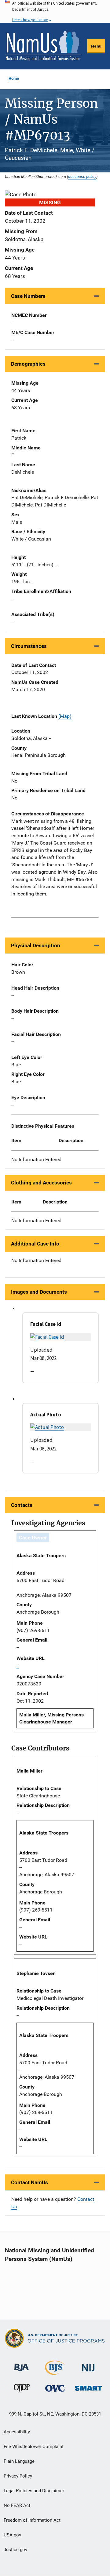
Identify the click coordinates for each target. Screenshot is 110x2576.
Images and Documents (39, 1292)
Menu (96, 46)
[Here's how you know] (55, 11)
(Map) (65, 716)
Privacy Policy (18, 2476)
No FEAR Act (17, 2505)
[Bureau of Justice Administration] (22, 2365)
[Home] (43, 46)
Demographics (28, 364)
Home (14, 78)
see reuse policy (82, 176)
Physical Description (36, 945)
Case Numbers (28, 296)
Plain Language (19, 2461)
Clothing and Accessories (41, 1183)
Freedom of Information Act (32, 2520)
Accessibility (17, 2432)
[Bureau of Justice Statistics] (55, 2372)
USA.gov (12, 2535)
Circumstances (29, 646)
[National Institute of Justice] (88, 2365)
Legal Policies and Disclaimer (34, 2491)
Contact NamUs (29, 2182)
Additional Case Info (35, 1244)
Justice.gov (15, 2550)
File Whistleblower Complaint (34, 2447)
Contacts (22, 1505)
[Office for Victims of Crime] (55, 2388)
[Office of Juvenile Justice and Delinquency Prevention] (22, 2390)
